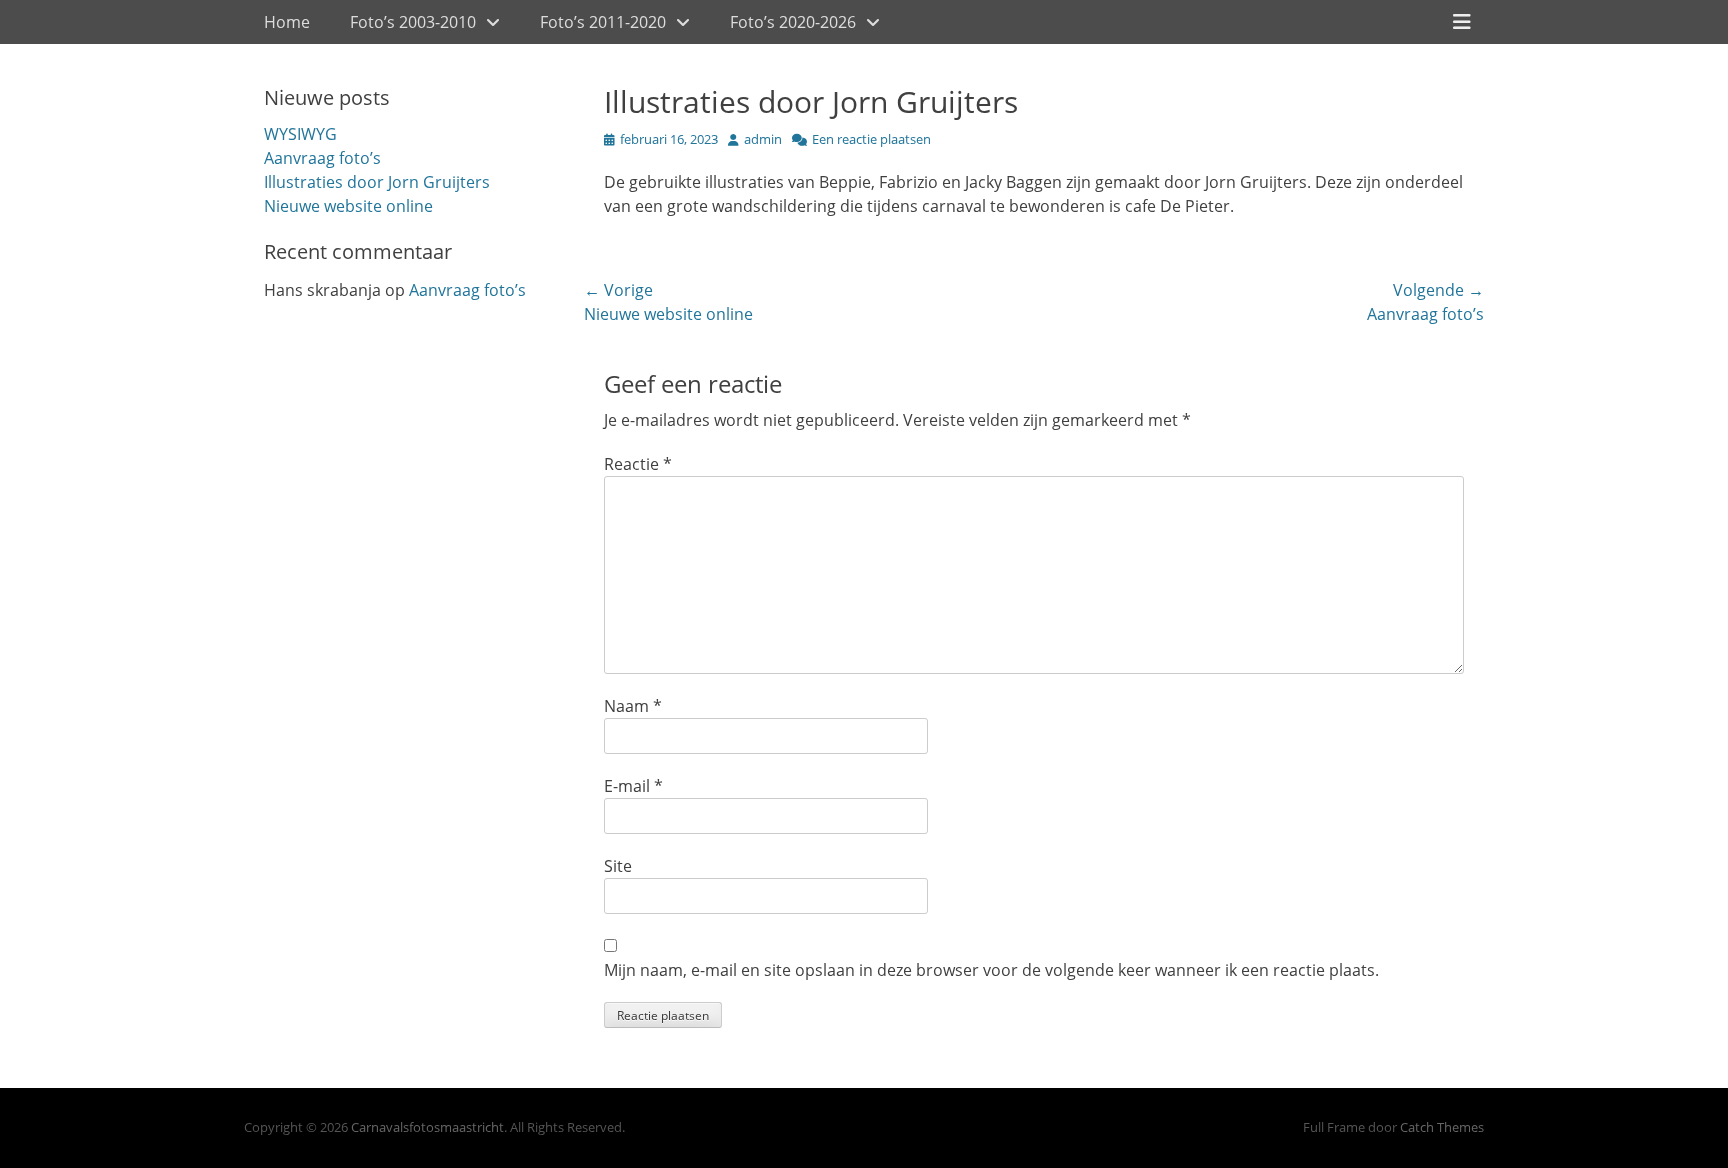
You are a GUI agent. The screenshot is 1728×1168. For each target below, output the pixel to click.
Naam (633, 706)
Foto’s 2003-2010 (413, 22)
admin (763, 139)
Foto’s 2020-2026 (793, 22)
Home (287, 22)
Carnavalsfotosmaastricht (427, 1127)
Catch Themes (1442, 1127)
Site (618, 866)
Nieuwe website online (348, 206)
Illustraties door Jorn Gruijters (377, 182)
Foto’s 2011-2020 (603, 22)
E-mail (633, 786)
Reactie (638, 464)
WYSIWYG (300, 134)
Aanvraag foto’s (322, 158)
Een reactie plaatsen (871, 139)
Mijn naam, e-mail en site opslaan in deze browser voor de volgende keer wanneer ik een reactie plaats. (991, 970)
